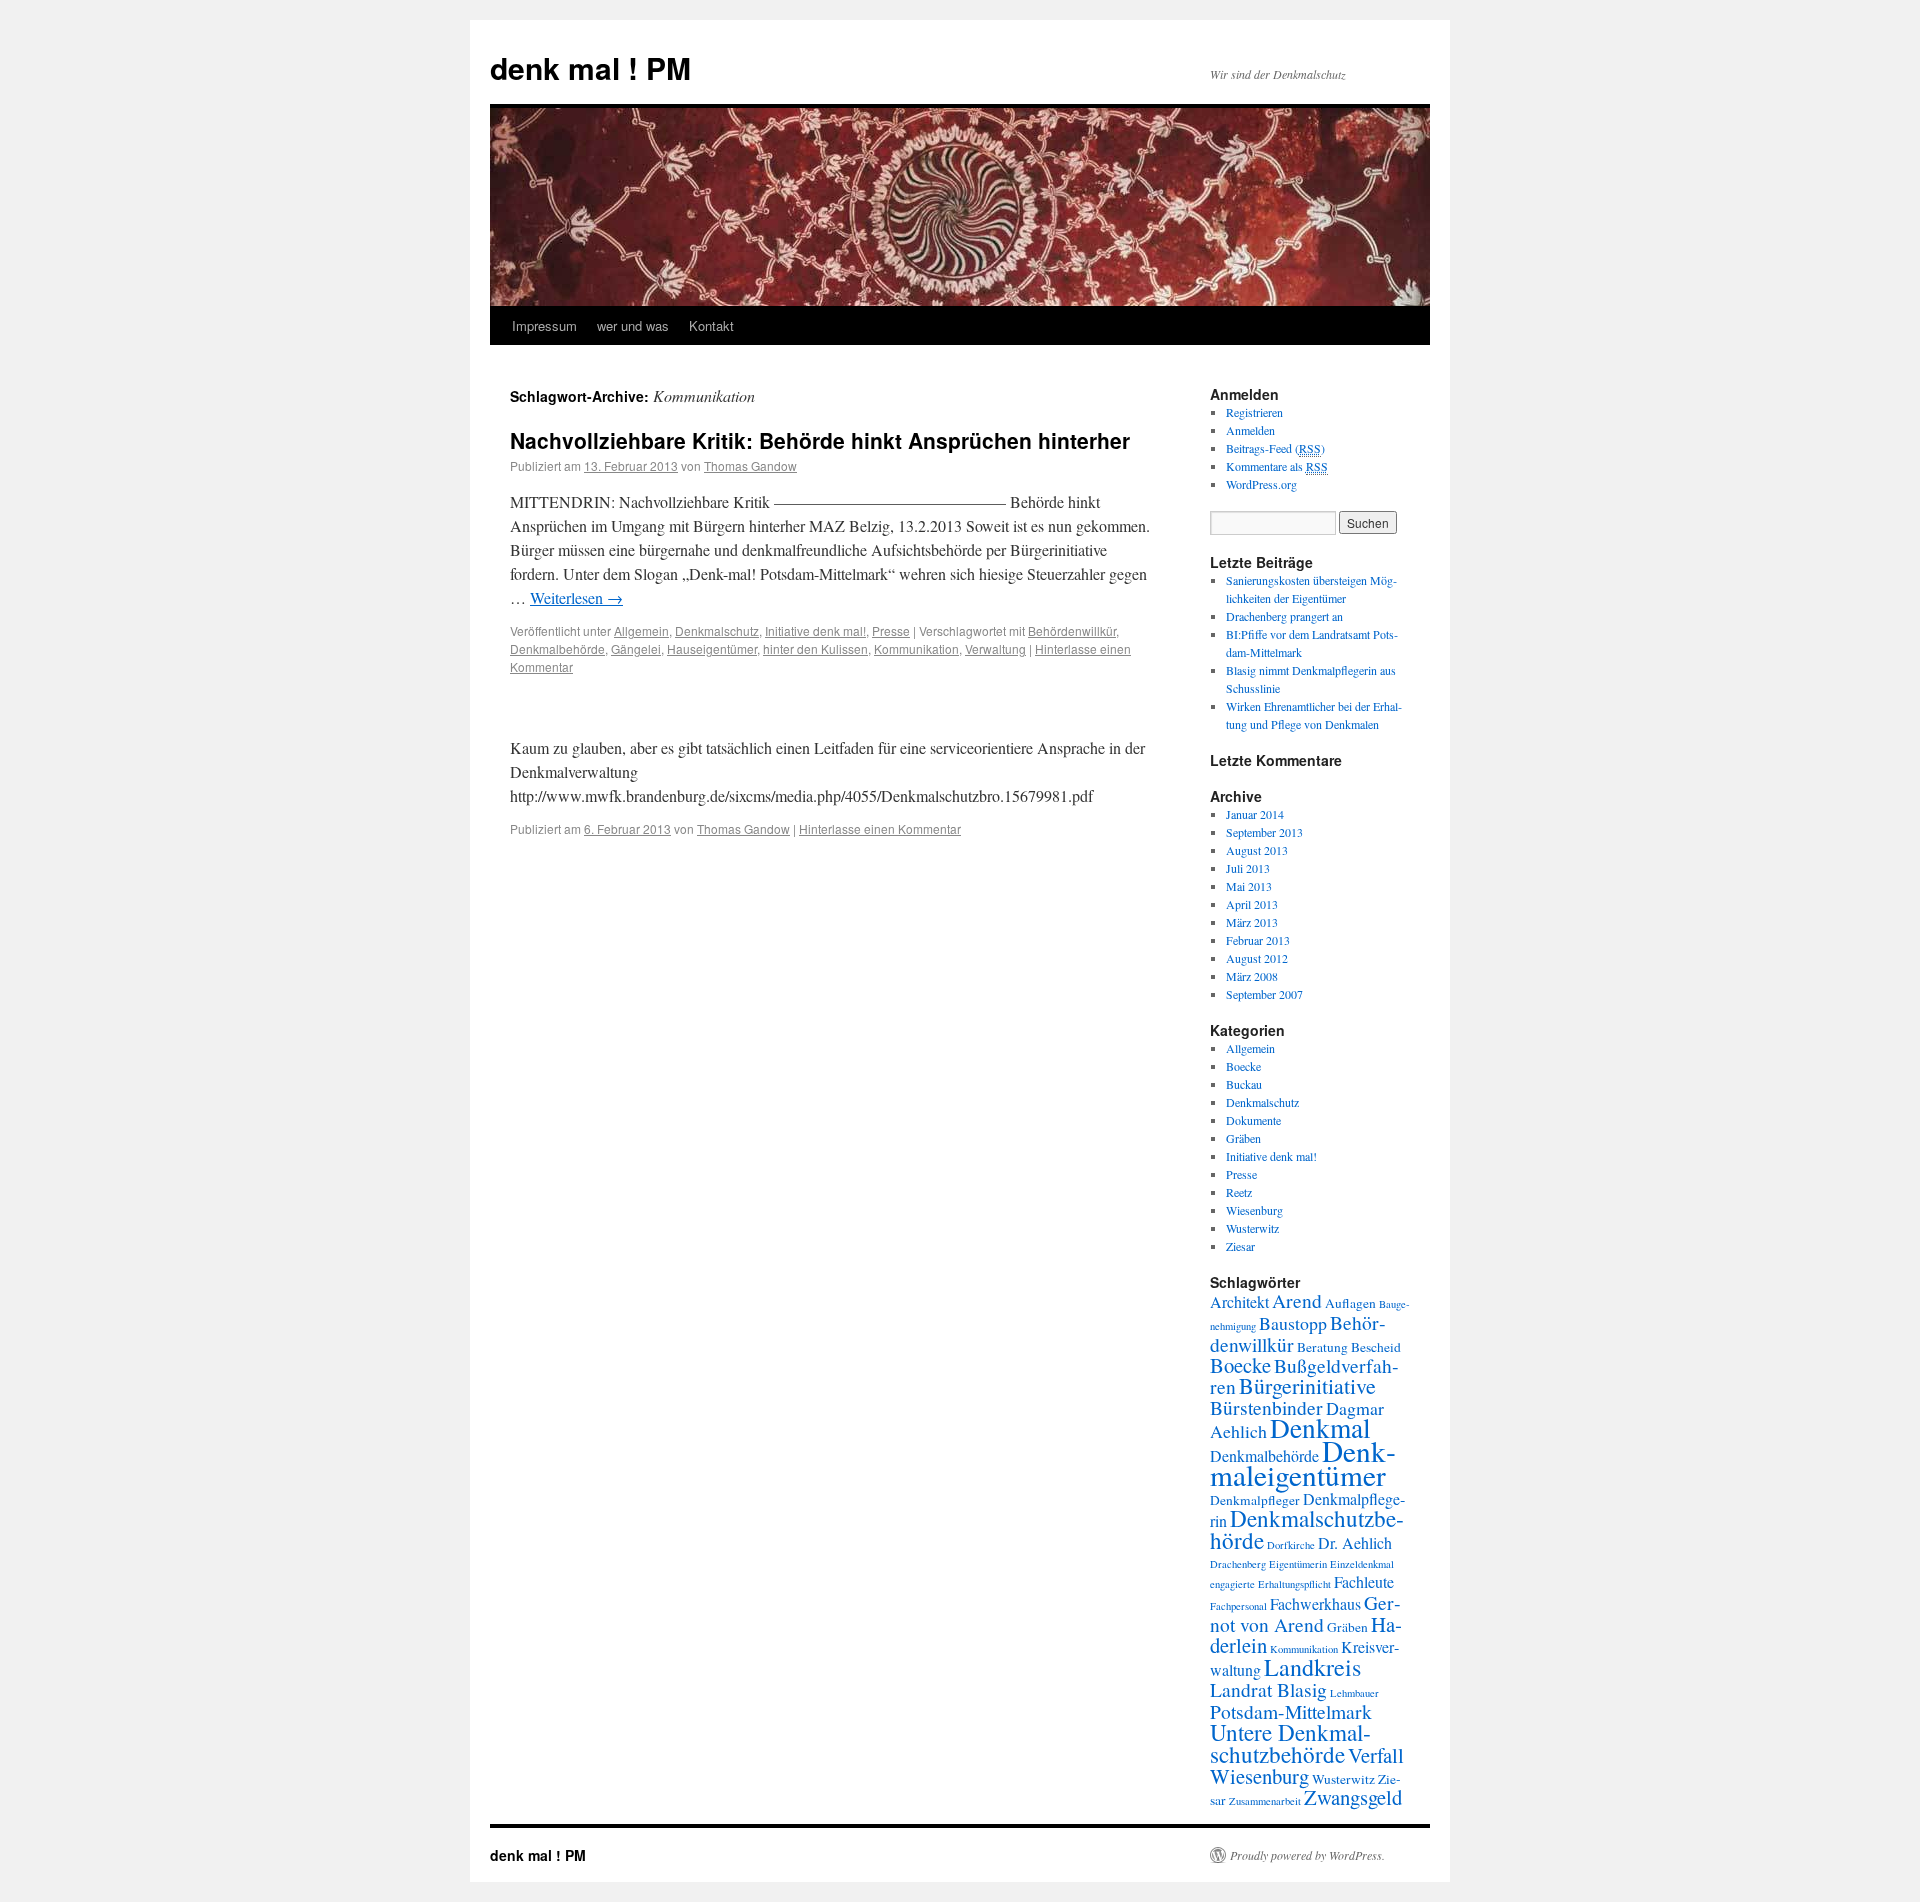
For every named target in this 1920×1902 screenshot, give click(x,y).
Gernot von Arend (1305, 1613)
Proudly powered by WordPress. (1307, 1855)
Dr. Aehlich (1355, 1542)
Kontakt (711, 325)
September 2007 (1264, 994)
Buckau (1244, 1084)
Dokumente (1253, 1120)
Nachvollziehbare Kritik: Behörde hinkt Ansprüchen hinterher (820, 440)
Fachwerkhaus (1315, 1603)
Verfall (1376, 1755)
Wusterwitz (1252, 1228)
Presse (891, 630)
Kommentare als (1277, 466)
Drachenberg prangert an (1284, 616)
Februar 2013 (1258, 940)
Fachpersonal (1238, 1606)
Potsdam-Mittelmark (1291, 1711)
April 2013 (1252, 904)
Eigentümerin (1298, 1564)
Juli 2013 (1248, 868)
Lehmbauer (1354, 1693)
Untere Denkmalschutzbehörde (1290, 1743)
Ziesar (1240, 1246)
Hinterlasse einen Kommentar (880, 828)
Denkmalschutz (717, 630)
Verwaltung (995, 648)
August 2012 (1257, 958)
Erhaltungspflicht (1294, 1584)
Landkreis (1312, 1667)
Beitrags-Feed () (1275, 448)
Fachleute (1364, 1581)
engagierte (1232, 1584)
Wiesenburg (1254, 1210)
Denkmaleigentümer (1303, 1462)
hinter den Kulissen (815, 648)
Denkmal (1320, 1427)
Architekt (1239, 1301)
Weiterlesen (576, 597)
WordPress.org (1261, 484)
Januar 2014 (1255, 814)
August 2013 (1257, 850)
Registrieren (1254, 412)
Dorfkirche (1291, 1545)
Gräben (1243, 1138)
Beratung (1322, 1347)
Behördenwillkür (1072, 630)
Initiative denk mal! (815, 630)
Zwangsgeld (1353, 1797)
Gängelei (636, 648)
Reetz (1239, 1192)
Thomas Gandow (750, 465)
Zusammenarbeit (1265, 1801)
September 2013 (1264, 832)
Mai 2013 (1249, 886)
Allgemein (641, 630)
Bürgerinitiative (1307, 1385)
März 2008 (1252, 976)
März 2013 (1252, 922)
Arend (1297, 1300)
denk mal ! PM (590, 67)
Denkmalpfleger (1255, 1500)
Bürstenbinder (1266, 1407)
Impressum (544, 325)
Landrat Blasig (1268, 1689)
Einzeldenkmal (1362, 1564)
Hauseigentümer (712, 648)
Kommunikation (916, 648)
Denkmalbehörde (557, 648)
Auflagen (1350, 1303)
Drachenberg (1238, 1564)
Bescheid (1376, 1347)
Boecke (1243, 1066)
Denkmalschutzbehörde (1307, 1529)
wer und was (633, 325)
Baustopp (1293, 1323)
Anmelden (1250, 430)
